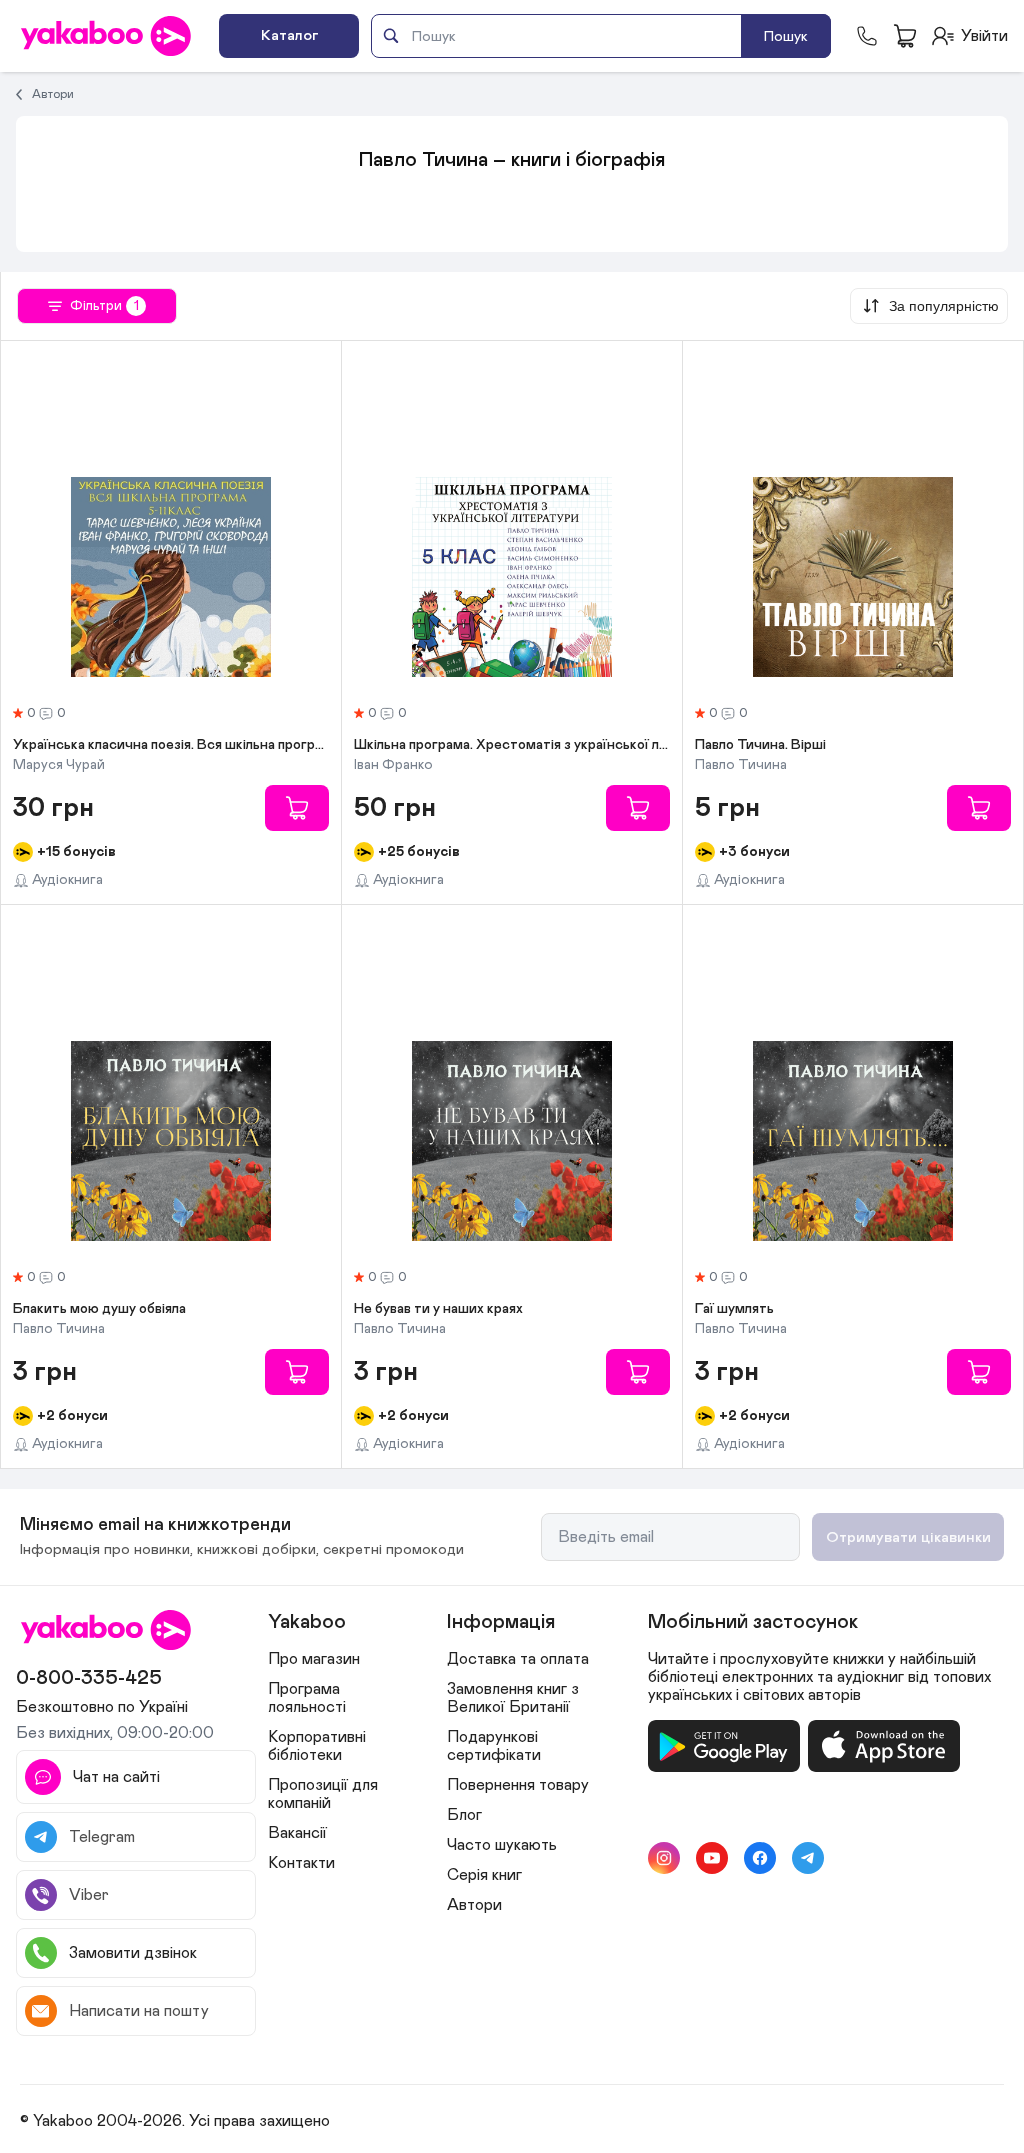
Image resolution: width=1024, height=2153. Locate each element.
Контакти (301, 1863)
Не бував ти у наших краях (438, 1309)
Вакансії (297, 1833)
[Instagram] (664, 1858)
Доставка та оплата (518, 1659)
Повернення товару (518, 1785)
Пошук (786, 36)
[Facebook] (760, 1858)
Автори (53, 94)
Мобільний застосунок (753, 1622)
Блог (464, 1815)
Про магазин (314, 1659)
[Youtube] (712, 1858)
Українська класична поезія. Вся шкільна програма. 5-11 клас (171, 745)
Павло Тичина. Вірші (760, 745)
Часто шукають (502, 1845)
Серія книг (484, 1875)
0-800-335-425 (89, 1678)
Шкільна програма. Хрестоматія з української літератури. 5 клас (512, 745)
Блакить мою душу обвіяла (99, 1309)
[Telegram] (808, 1858)
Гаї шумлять (734, 1309)
